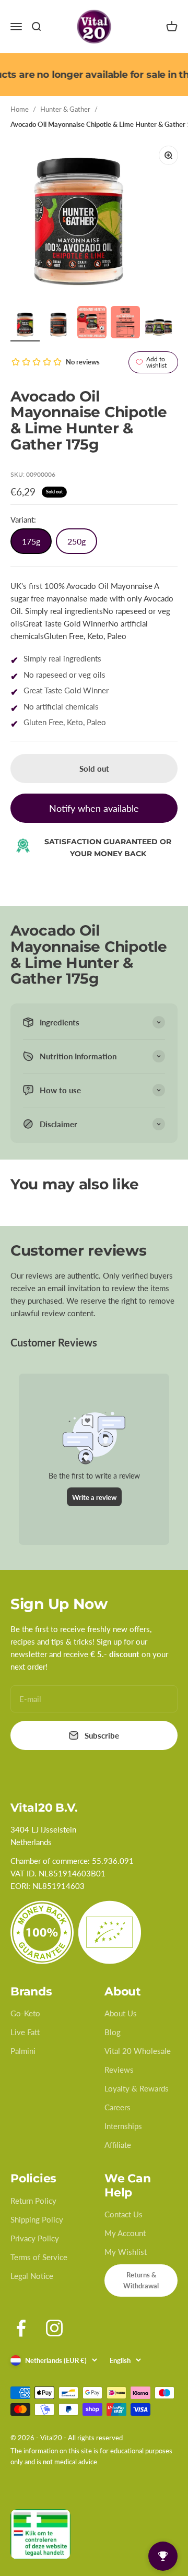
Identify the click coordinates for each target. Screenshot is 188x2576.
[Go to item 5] (159, 325)
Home (20, 109)
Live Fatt (25, 2032)
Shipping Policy (37, 2219)
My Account (125, 2233)
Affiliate (118, 2145)
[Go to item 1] (25, 325)
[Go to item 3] (92, 324)
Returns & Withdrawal (141, 2280)
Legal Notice (32, 2276)
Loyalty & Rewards (137, 2088)
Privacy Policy (35, 2238)
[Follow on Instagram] (54, 2328)
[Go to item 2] (58, 325)
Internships (123, 2126)
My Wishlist (126, 2252)
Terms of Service (39, 2257)
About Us (121, 2013)
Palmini (23, 2051)
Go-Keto (25, 2013)
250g (77, 541)
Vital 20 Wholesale (138, 2051)
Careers (118, 2107)
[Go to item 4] (125, 324)
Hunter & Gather (65, 109)
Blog (113, 2032)
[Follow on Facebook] (21, 2328)
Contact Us (124, 2214)
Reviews (119, 2070)
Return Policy (33, 2201)
